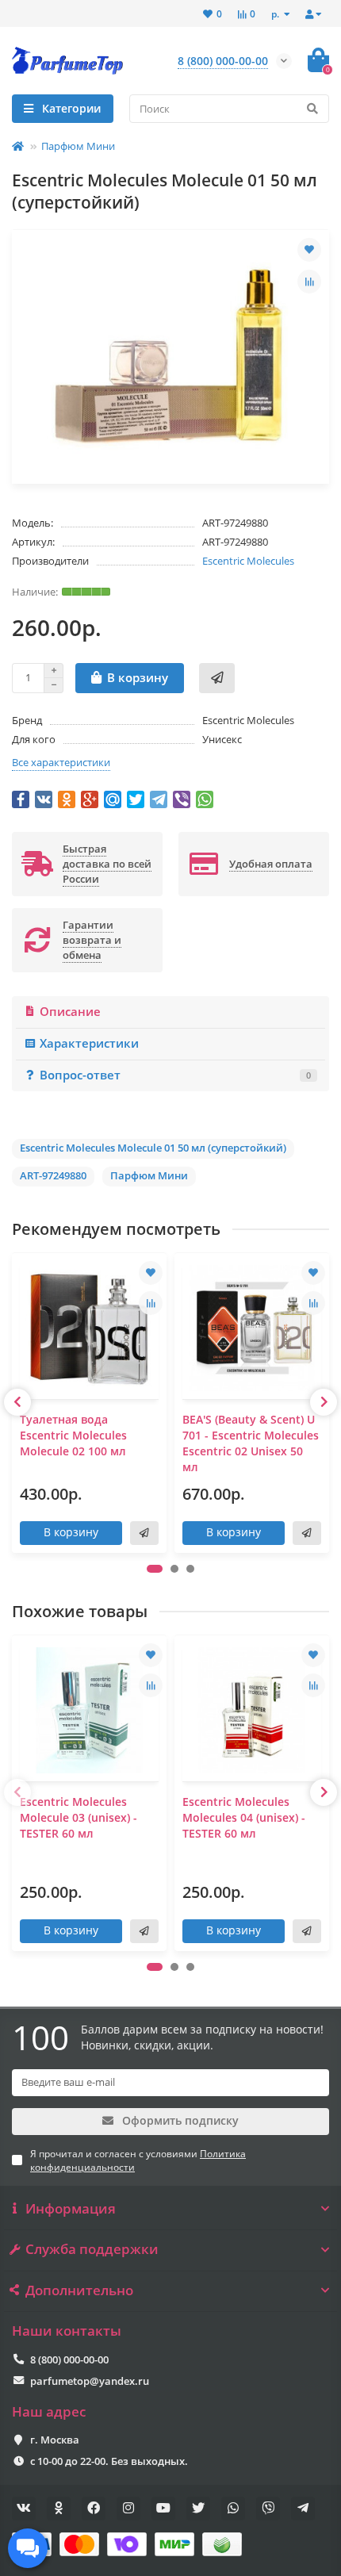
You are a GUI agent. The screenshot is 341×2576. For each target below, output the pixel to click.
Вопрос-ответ (175, 1075)
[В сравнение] (309, 282)
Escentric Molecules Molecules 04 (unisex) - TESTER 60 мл (244, 1817)
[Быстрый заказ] (217, 678)
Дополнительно (79, 2290)
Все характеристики (61, 762)
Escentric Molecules (248, 561)
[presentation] (17, 1402)
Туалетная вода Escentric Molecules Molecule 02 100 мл (73, 1435)
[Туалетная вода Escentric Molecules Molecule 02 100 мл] (89, 1328)
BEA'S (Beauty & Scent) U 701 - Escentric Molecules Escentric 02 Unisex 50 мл (251, 1443)
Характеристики (89, 1043)
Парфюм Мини (78, 146)
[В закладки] (309, 250)
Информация (71, 2209)
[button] (155, 1569)
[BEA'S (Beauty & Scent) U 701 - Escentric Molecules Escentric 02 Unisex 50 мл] (252, 1328)
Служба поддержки (92, 2249)
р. (276, 13)
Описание (70, 1012)
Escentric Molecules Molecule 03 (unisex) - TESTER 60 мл (79, 1817)
